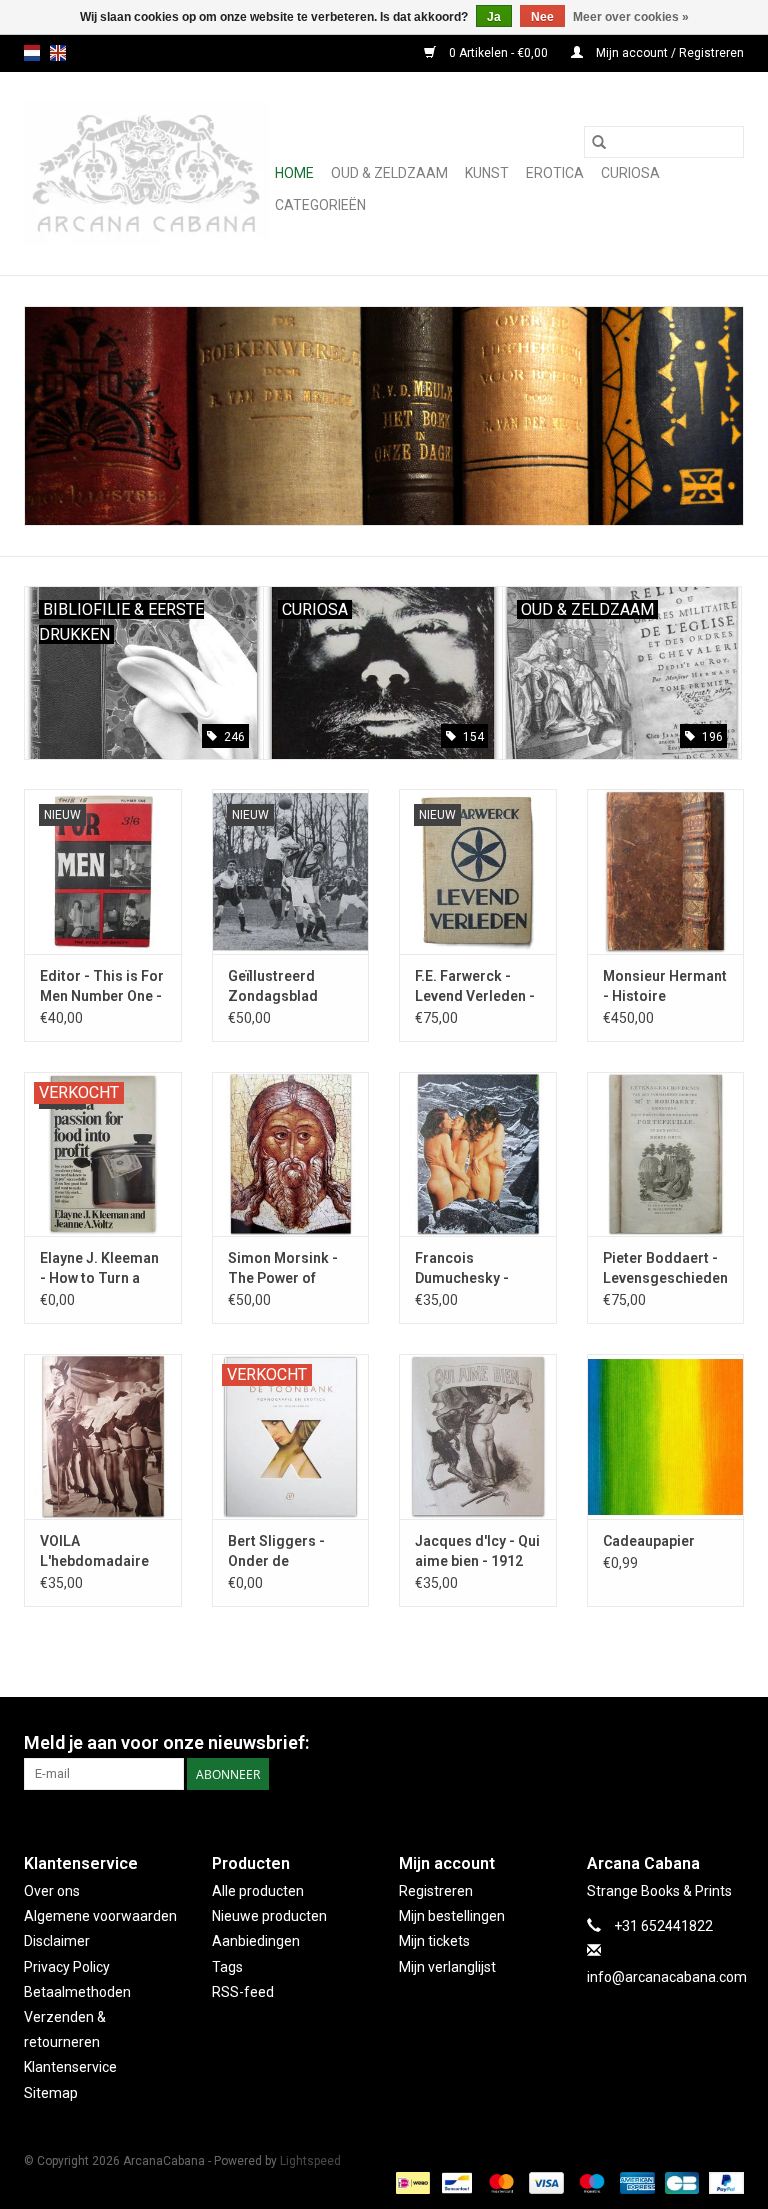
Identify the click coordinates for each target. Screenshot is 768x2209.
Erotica (555, 173)
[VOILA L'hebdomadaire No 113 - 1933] (103, 1436)
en (58, 53)
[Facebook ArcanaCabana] (693, 1743)
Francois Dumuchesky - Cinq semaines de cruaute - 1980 (474, 1269)
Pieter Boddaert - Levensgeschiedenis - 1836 (666, 1269)
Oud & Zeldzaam (389, 173)
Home (294, 173)
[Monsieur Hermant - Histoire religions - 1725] (666, 871)
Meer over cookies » (631, 17)
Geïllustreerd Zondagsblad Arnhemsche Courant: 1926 (274, 987)
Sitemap (51, 2093)
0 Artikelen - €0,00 (498, 53)
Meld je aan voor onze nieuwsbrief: (166, 1742)
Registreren (436, 1891)
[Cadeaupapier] (666, 1436)
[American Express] (635, 2183)
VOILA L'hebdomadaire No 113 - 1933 (94, 1552)
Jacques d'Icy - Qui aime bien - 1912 (477, 1551)
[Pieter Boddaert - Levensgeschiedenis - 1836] (666, 1154)
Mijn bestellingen (452, 1916)
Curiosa (630, 173)
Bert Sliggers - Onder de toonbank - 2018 (281, 1552)
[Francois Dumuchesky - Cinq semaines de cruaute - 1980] (478, 1154)
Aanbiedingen (256, 1941)
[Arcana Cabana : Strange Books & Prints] (146, 173)
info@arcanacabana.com (667, 1977)
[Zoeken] (599, 142)
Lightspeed (310, 2161)
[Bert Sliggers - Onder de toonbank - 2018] (291, 1436)
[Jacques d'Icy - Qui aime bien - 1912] (478, 1436)
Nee (542, 17)
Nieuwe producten (269, 1916)
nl (32, 53)
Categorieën (320, 205)
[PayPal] (723, 2183)
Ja (494, 17)
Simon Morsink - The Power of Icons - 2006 (283, 1269)
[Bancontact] (455, 2183)
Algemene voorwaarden (100, 1916)
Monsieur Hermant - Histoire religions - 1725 (665, 987)
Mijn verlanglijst (447, 1967)
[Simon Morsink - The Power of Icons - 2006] (291, 1154)
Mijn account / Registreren (668, 53)
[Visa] (544, 2183)
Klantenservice (70, 2067)
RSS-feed (243, 1992)
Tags (227, 1967)
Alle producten (258, 1891)
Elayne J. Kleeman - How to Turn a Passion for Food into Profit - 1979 (99, 1269)
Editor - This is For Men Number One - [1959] (102, 987)
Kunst (487, 173)
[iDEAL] (411, 2183)
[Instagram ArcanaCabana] (728, 1743)
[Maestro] (589, 2183)
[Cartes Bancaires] (680, 2183)
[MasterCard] (499, 2183)
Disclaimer (57, 1941)
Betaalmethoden (77, 1992)
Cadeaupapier (649, 1541)
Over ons (52, 1891)
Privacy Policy (67, 1967)
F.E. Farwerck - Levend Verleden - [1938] (475, 987)
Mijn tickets (434, 1941)
